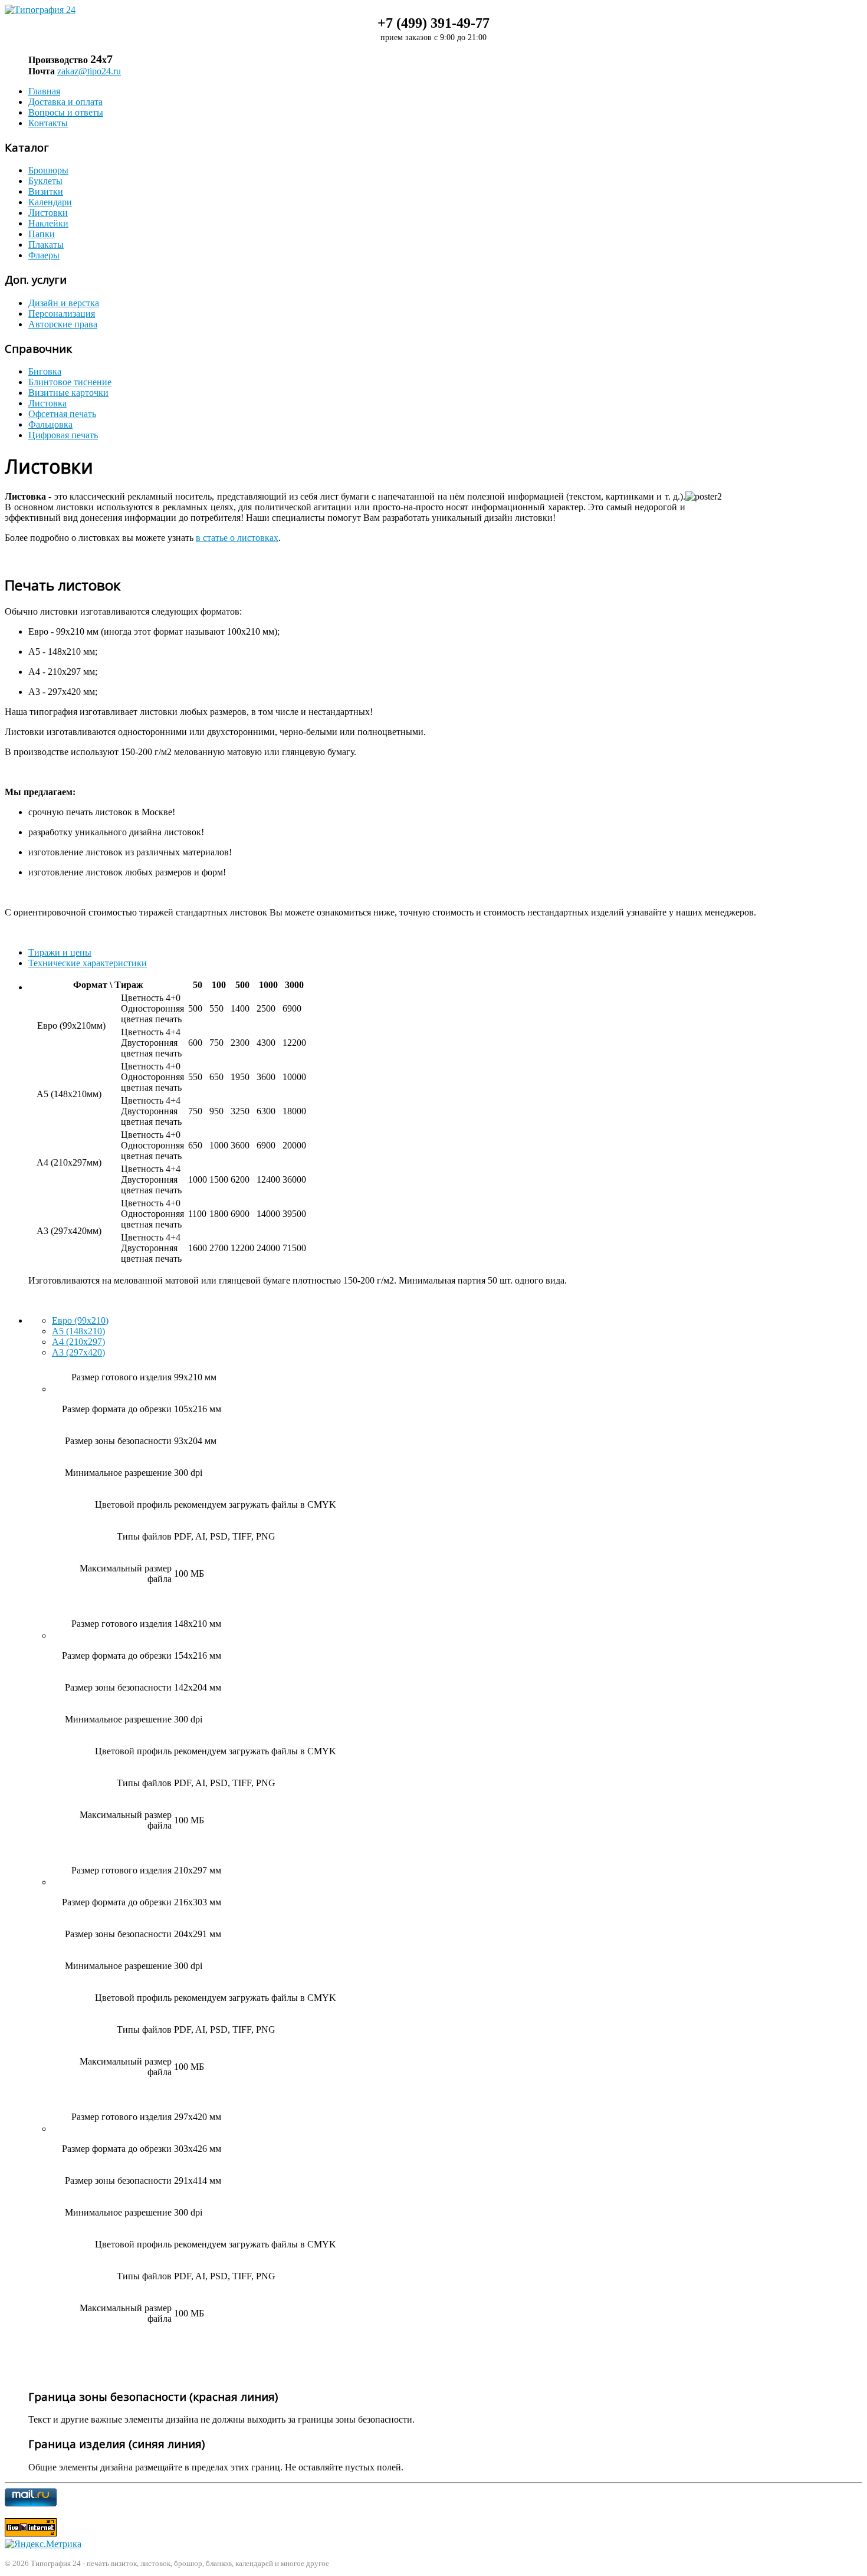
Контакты (48, 123)
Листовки (48, 213)
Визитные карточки (68, 393)
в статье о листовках (237, 538)
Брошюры (48, 170)
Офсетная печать (62, 414)
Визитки (46, 191)
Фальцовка (50, 424)
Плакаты (46, 245)
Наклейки (48, 223)
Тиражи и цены (60, 952)
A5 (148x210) (78, 1331)
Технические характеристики (88, 963)
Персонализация (62, 314)
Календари (50, 202)
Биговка (45, 371)
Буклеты (45, 181)
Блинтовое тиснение (70, 382)
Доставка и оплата (65, 102)
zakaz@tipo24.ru (89, 71)
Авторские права (63, 324)
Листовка (47, 403)
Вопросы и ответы (66, 112)
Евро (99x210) (80, 1320)
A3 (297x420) (78, 1352)
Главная (44, 91)
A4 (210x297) (78, 1342)
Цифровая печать (63, 435)
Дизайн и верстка (64, 303)
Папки (42, 234)
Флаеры (44, 255)
